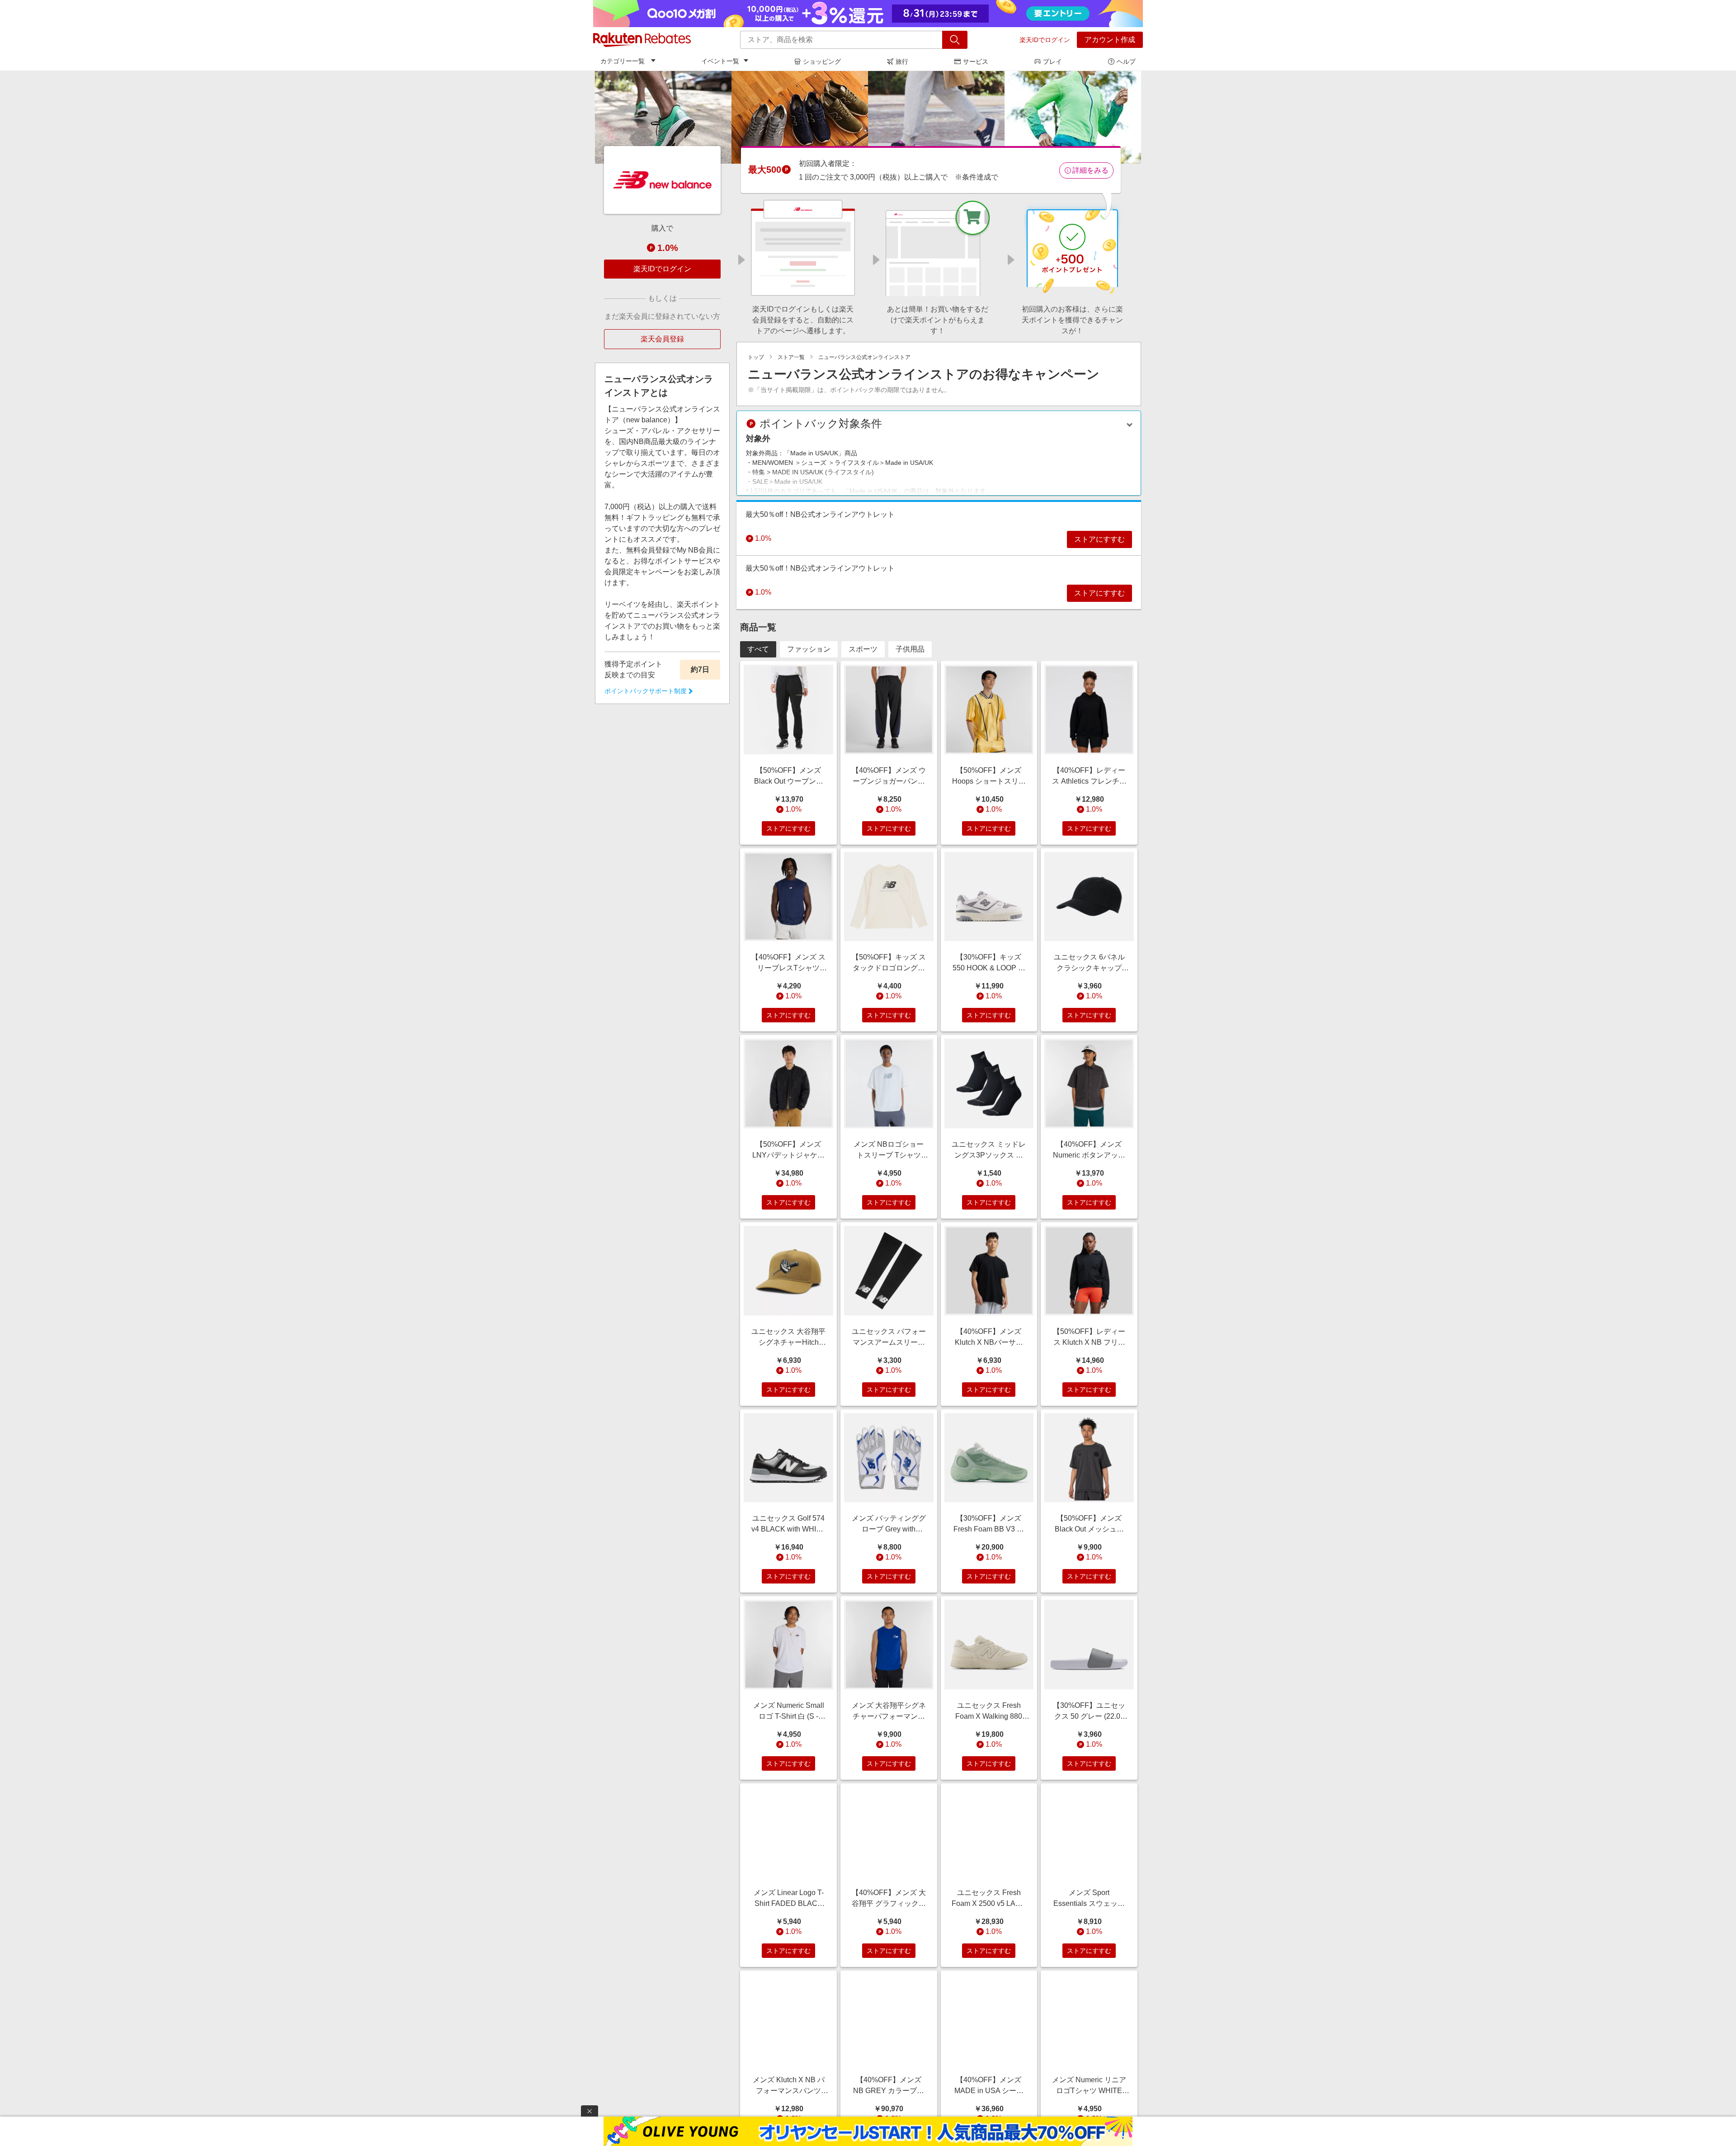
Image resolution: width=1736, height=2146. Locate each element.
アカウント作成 (1110, 40)
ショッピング (822, 61)
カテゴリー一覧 (623, 61)
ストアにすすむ (1099, 539)
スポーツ (863, 649)
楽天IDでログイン (1045, 40)
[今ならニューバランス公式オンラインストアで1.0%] (868, 117)
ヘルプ (1126, 61)
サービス (976, 61)
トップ (756, 357)
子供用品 (910, 649)
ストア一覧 (791, 357)
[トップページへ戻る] (642, 40)
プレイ (1052, 61)
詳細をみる (1090, 170)
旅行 (902, 61)
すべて (758, 649)
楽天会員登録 (662, 339)
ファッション (809, 649)
